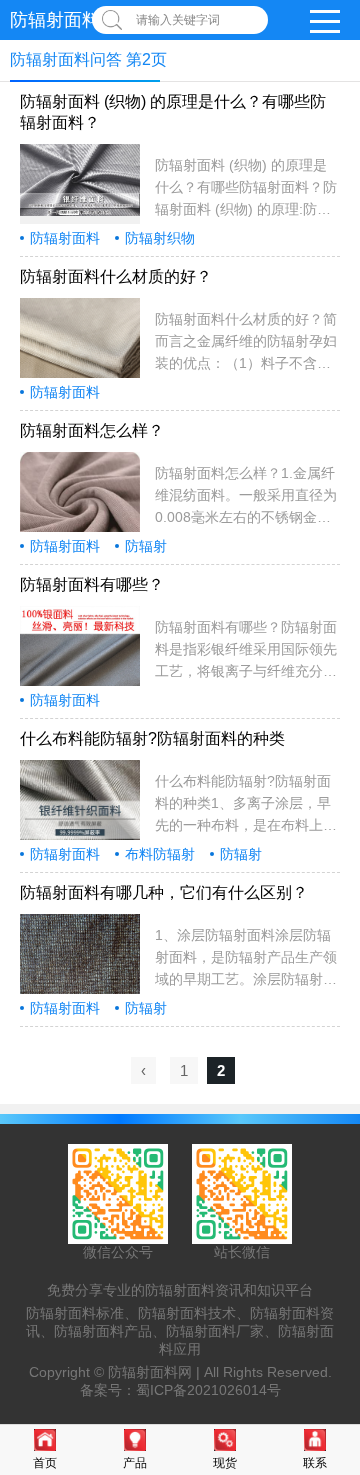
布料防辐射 (160, 854)
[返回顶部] (339, 1307)
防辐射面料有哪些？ (92, 584)
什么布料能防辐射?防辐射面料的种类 (152, 738)
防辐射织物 (160, 238)
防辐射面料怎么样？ (92, 430)
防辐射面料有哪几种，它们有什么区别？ (164, 892)
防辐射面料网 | (156, 1372)
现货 (225, 1463)
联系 (315, 1463)
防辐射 (146, 546)
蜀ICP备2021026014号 (208, 1390)
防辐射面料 (65, 238)
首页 (45, 1463)
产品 (135, 1463)
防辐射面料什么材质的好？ (116, 276)
